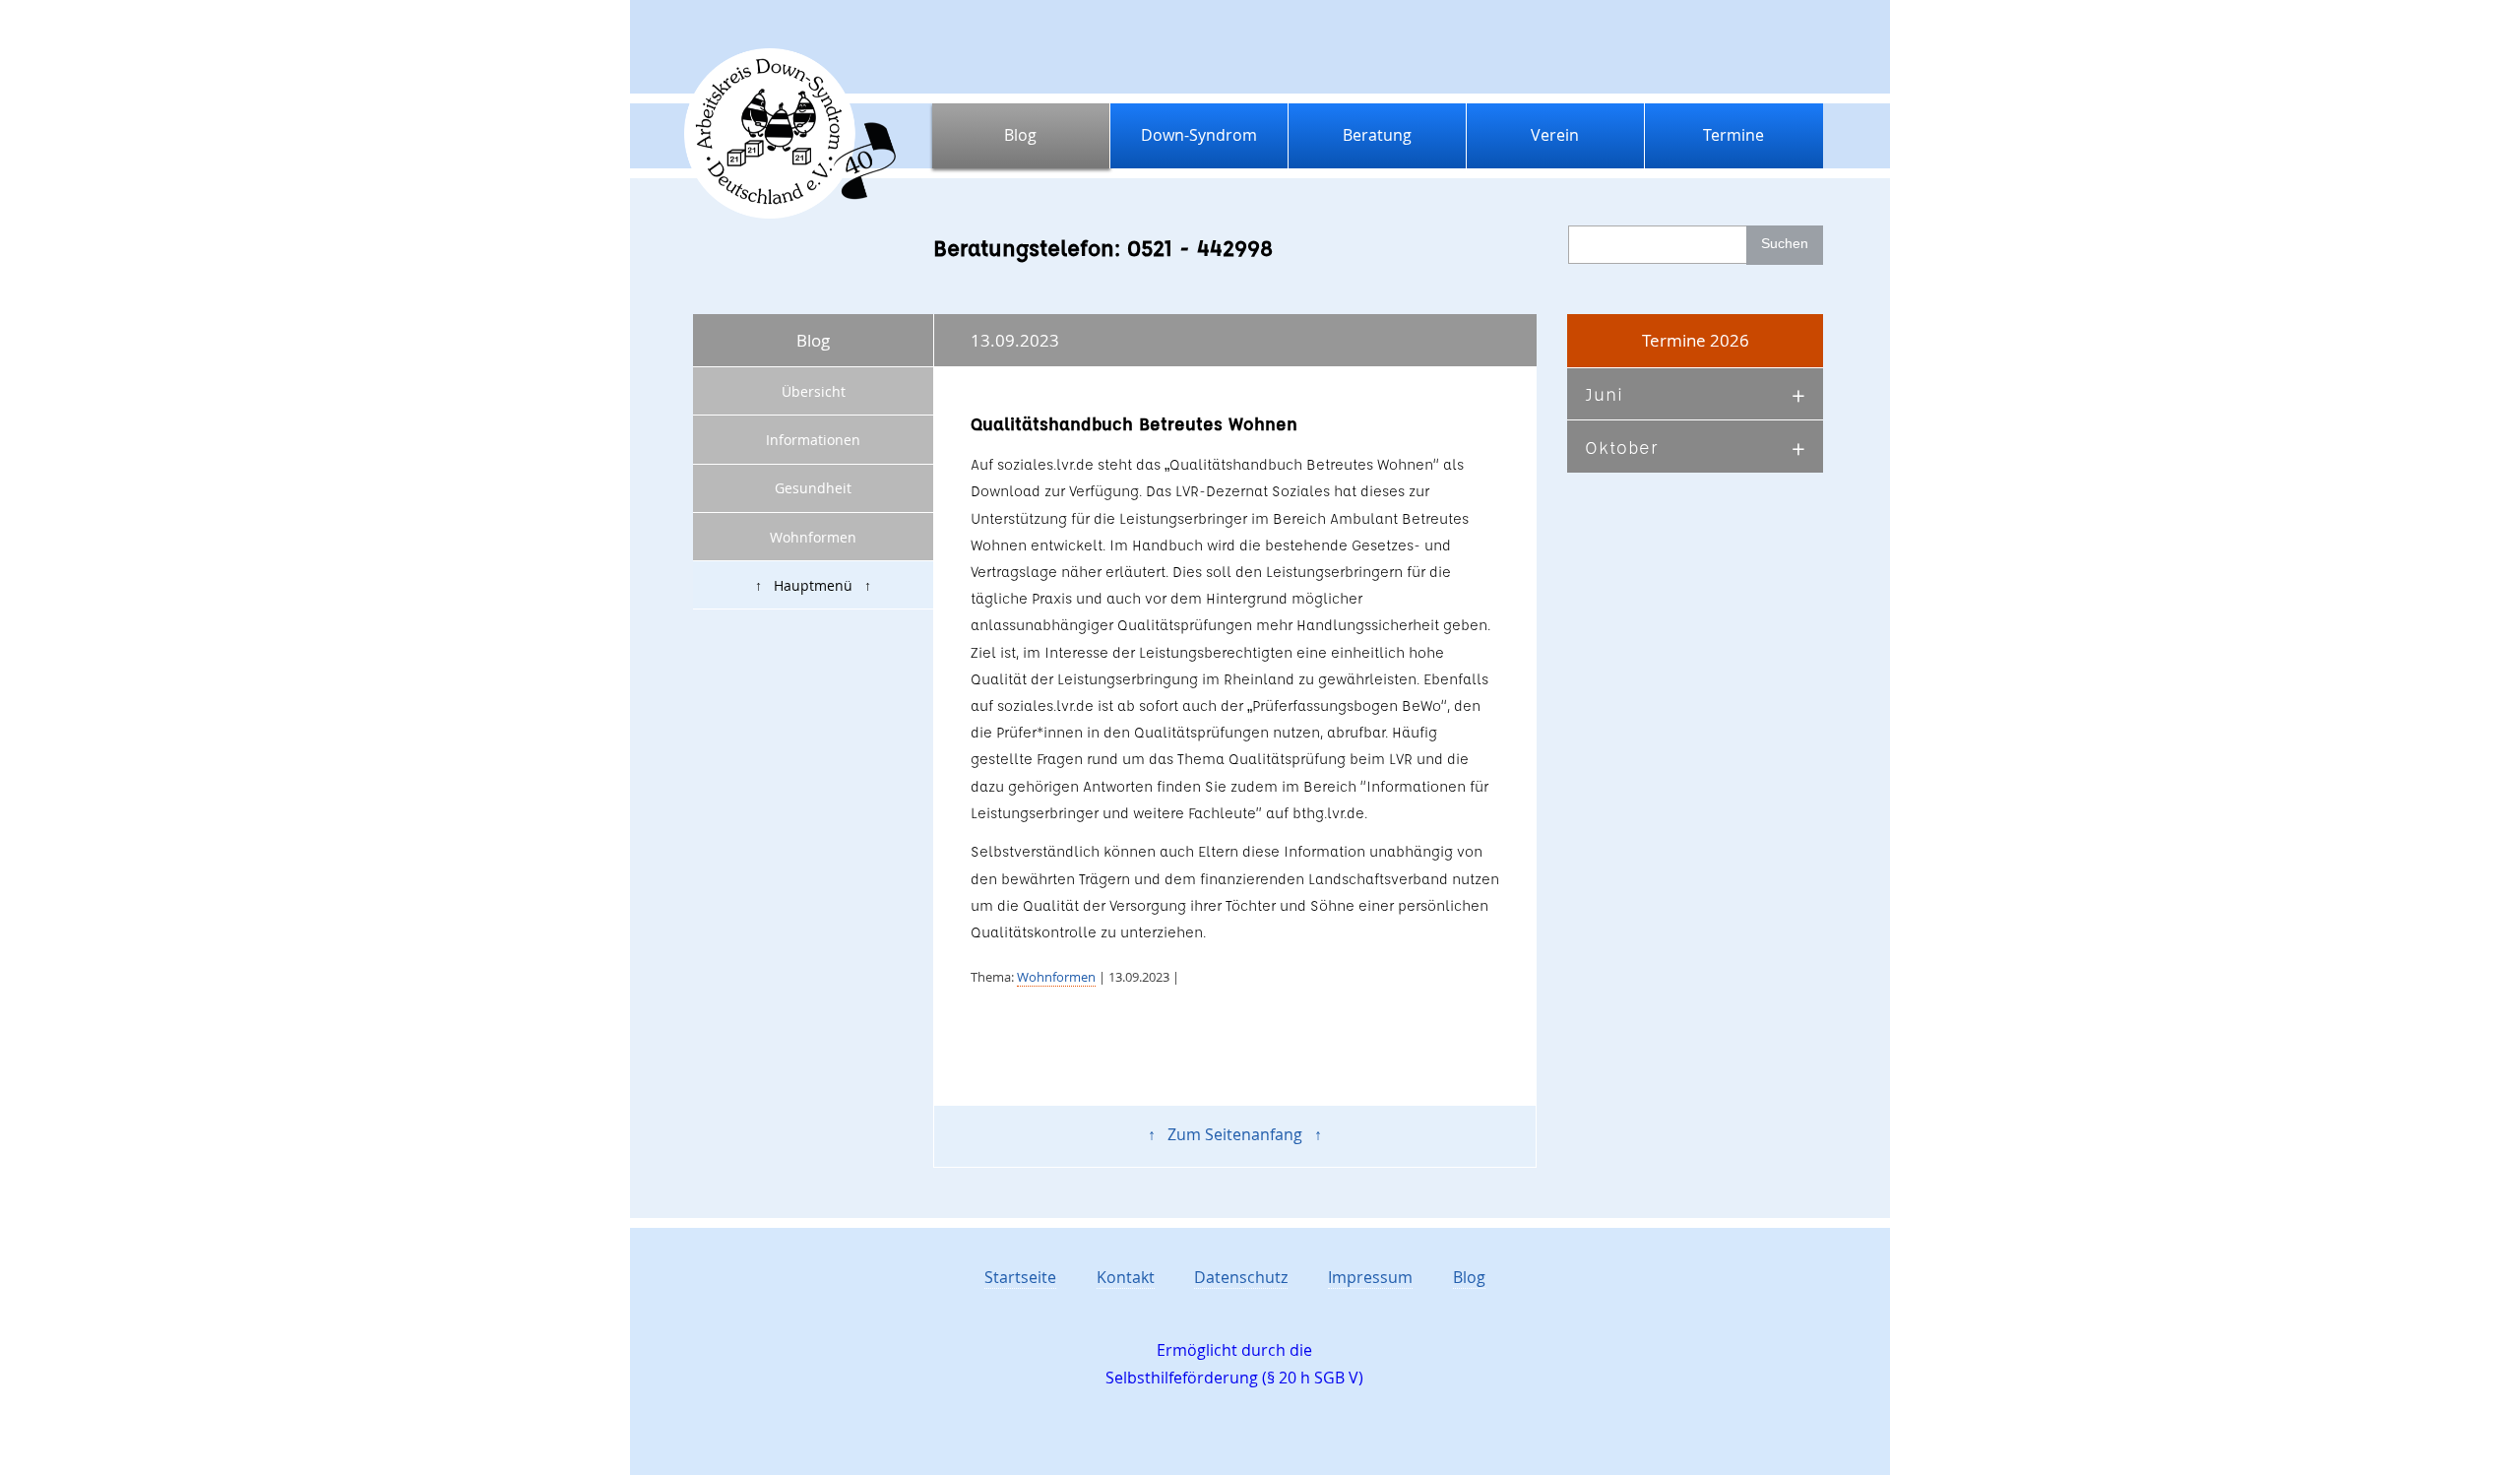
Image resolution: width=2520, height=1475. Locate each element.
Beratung (1377, 135)
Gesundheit (813, 488)
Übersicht (814, 391)
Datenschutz (1241, 1277)
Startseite (1020, 1277)
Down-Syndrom (1199, 135)
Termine (1733, 135)
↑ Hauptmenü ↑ (813, 585)
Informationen (813, 440)
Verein (1555, 135)
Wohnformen (813, 537)
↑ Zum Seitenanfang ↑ (1235, 1134)
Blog (1020, 135)
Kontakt (1126, 1277)
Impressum (1370, 1277)
